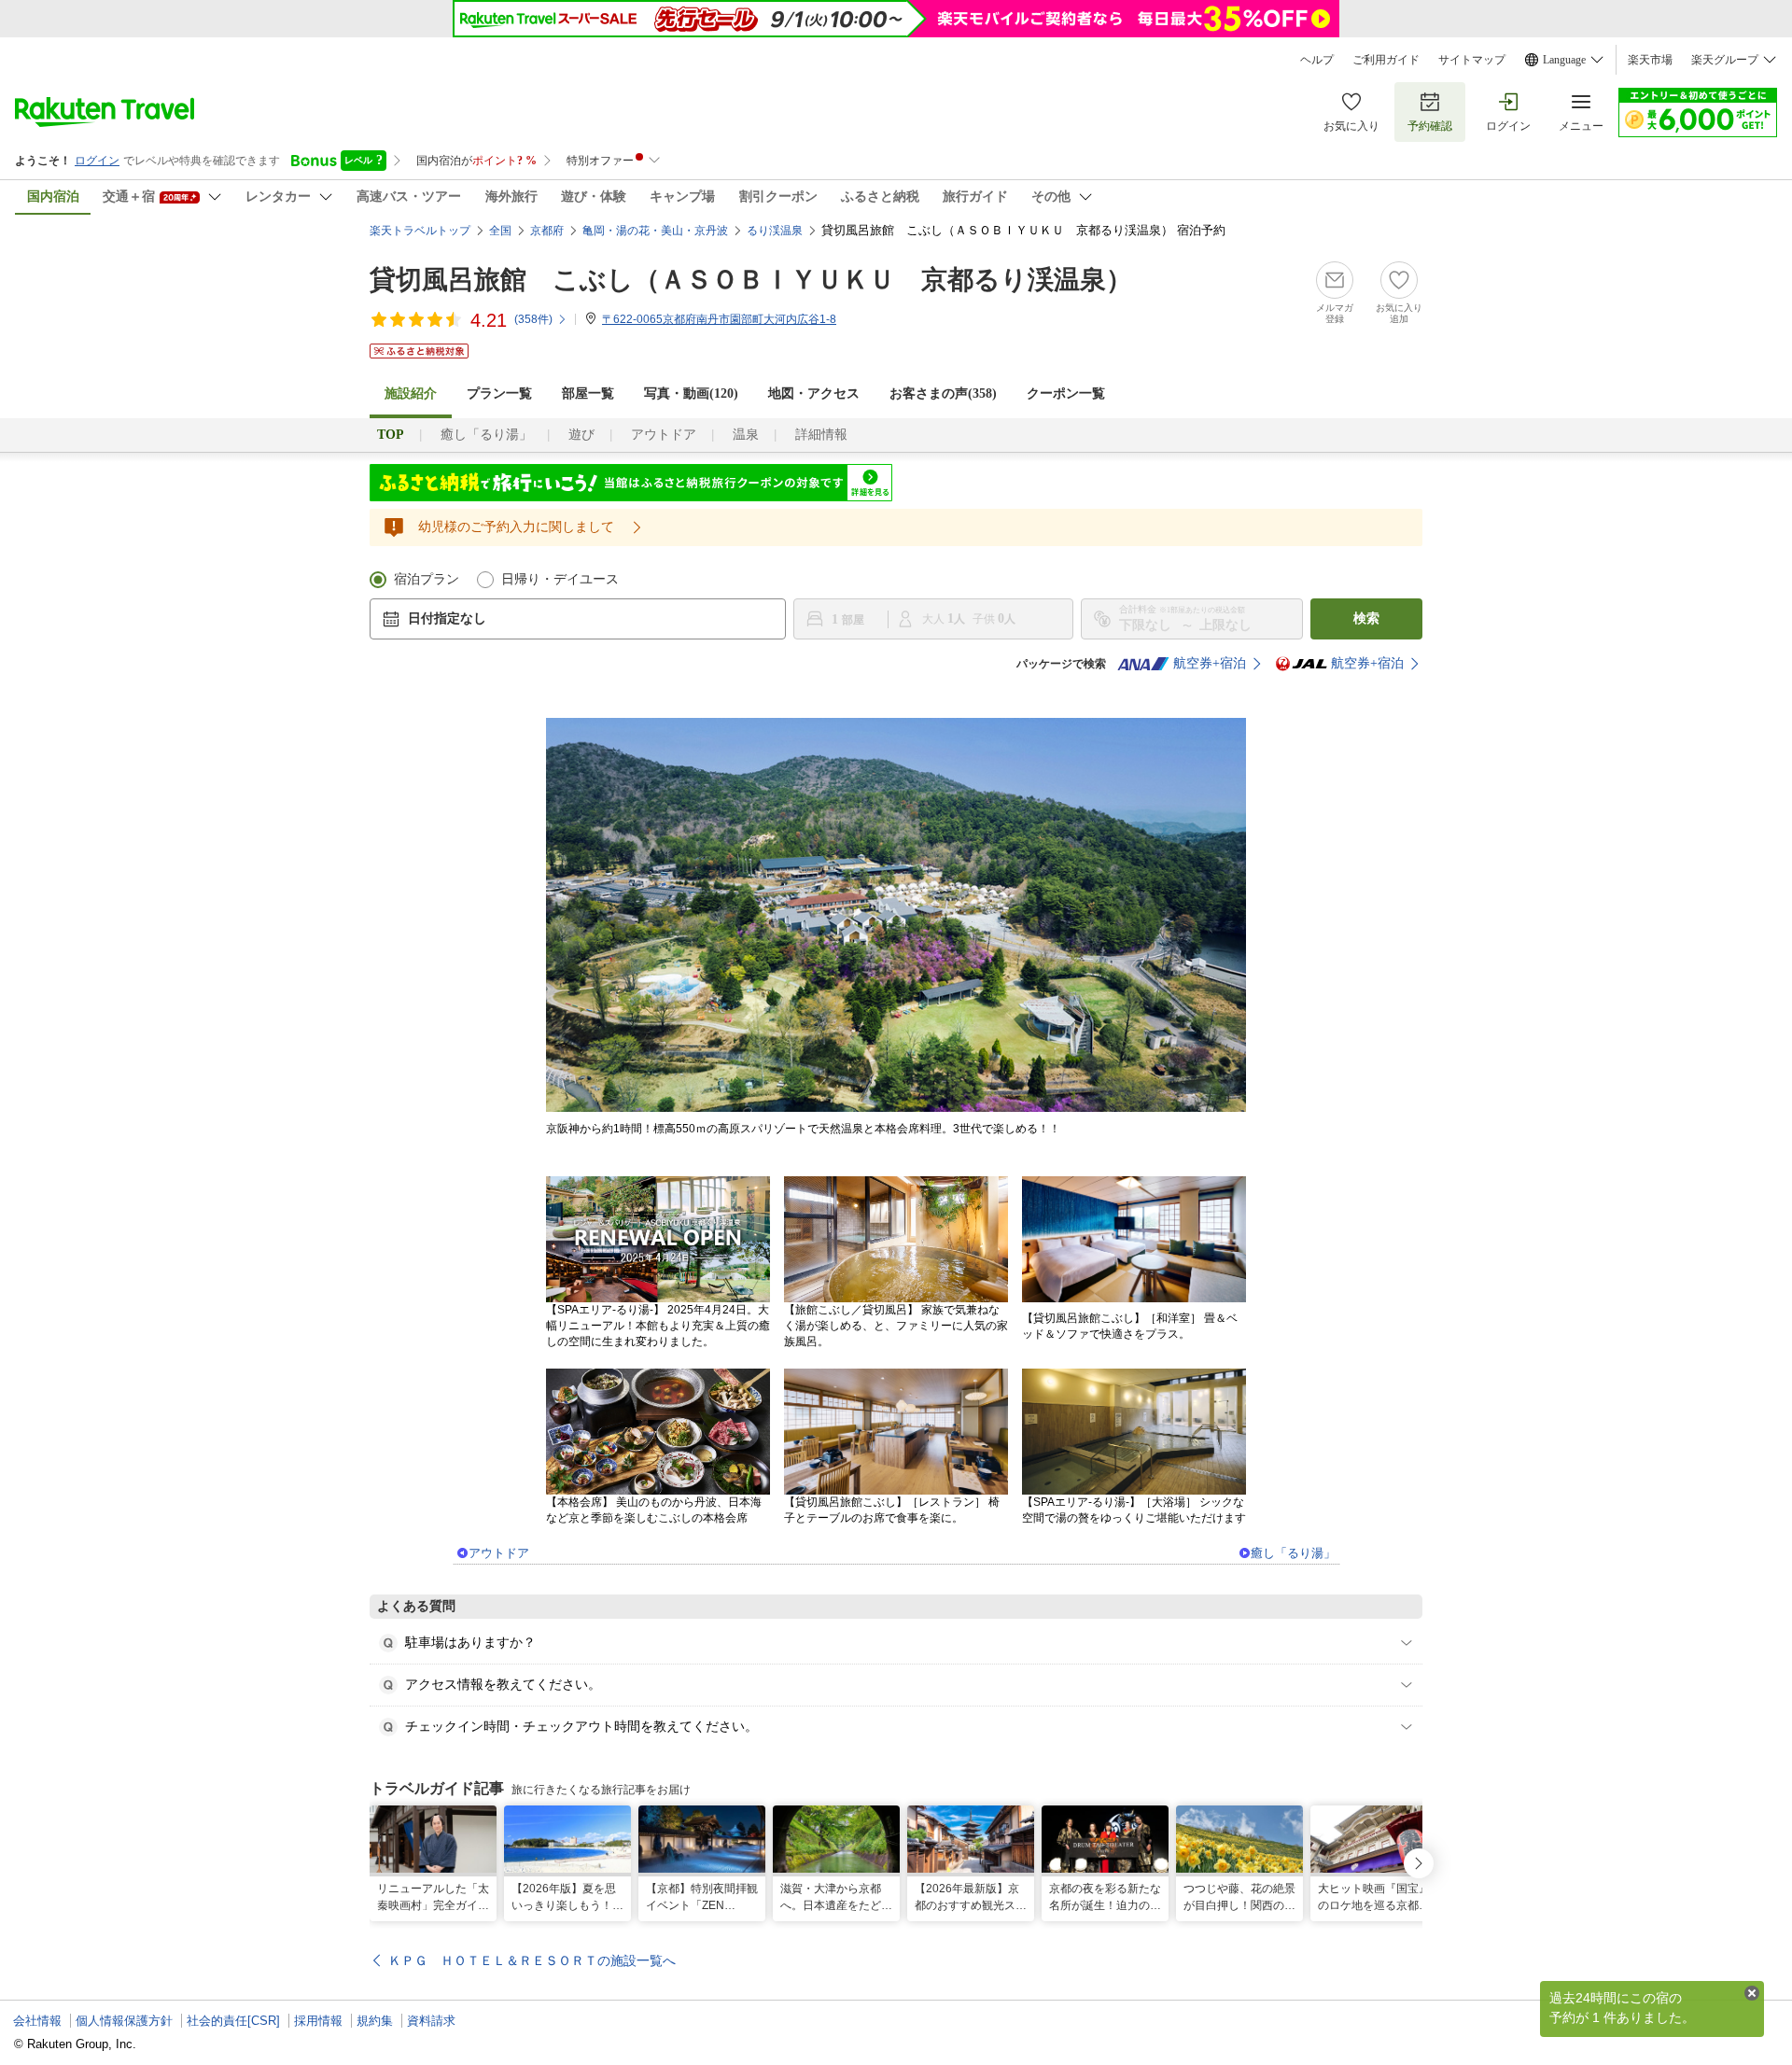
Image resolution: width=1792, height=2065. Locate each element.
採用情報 (318, 2021)
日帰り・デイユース (560, 579)
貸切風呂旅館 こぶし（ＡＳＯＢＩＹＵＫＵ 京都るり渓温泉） (751, 280)
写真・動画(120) (691, 393)
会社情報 (37, 2021)
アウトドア (664, 435)
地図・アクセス (814, 393)
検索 (1366, 618)
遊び (581, 435)
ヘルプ (1317, 60)
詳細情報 (821, 435)
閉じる (1752, 1993)
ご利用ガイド (1386, 60)
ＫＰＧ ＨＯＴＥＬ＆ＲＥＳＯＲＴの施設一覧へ (532, 1960)
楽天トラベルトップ (420, 231)
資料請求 (431, 2021)
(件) (533, 319)
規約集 (375, 2021)
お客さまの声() (943, 393)
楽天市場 (1650, 60)
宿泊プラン (427, 579)
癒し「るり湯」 (486, 435)
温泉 (746, 435)
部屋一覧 (588, 393)
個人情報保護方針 (124, 2021)
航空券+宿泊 (1210, 663)
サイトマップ (1472, 60)
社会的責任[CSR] (233, 2021)
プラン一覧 (499, 393)
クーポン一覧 (1066, 393)
